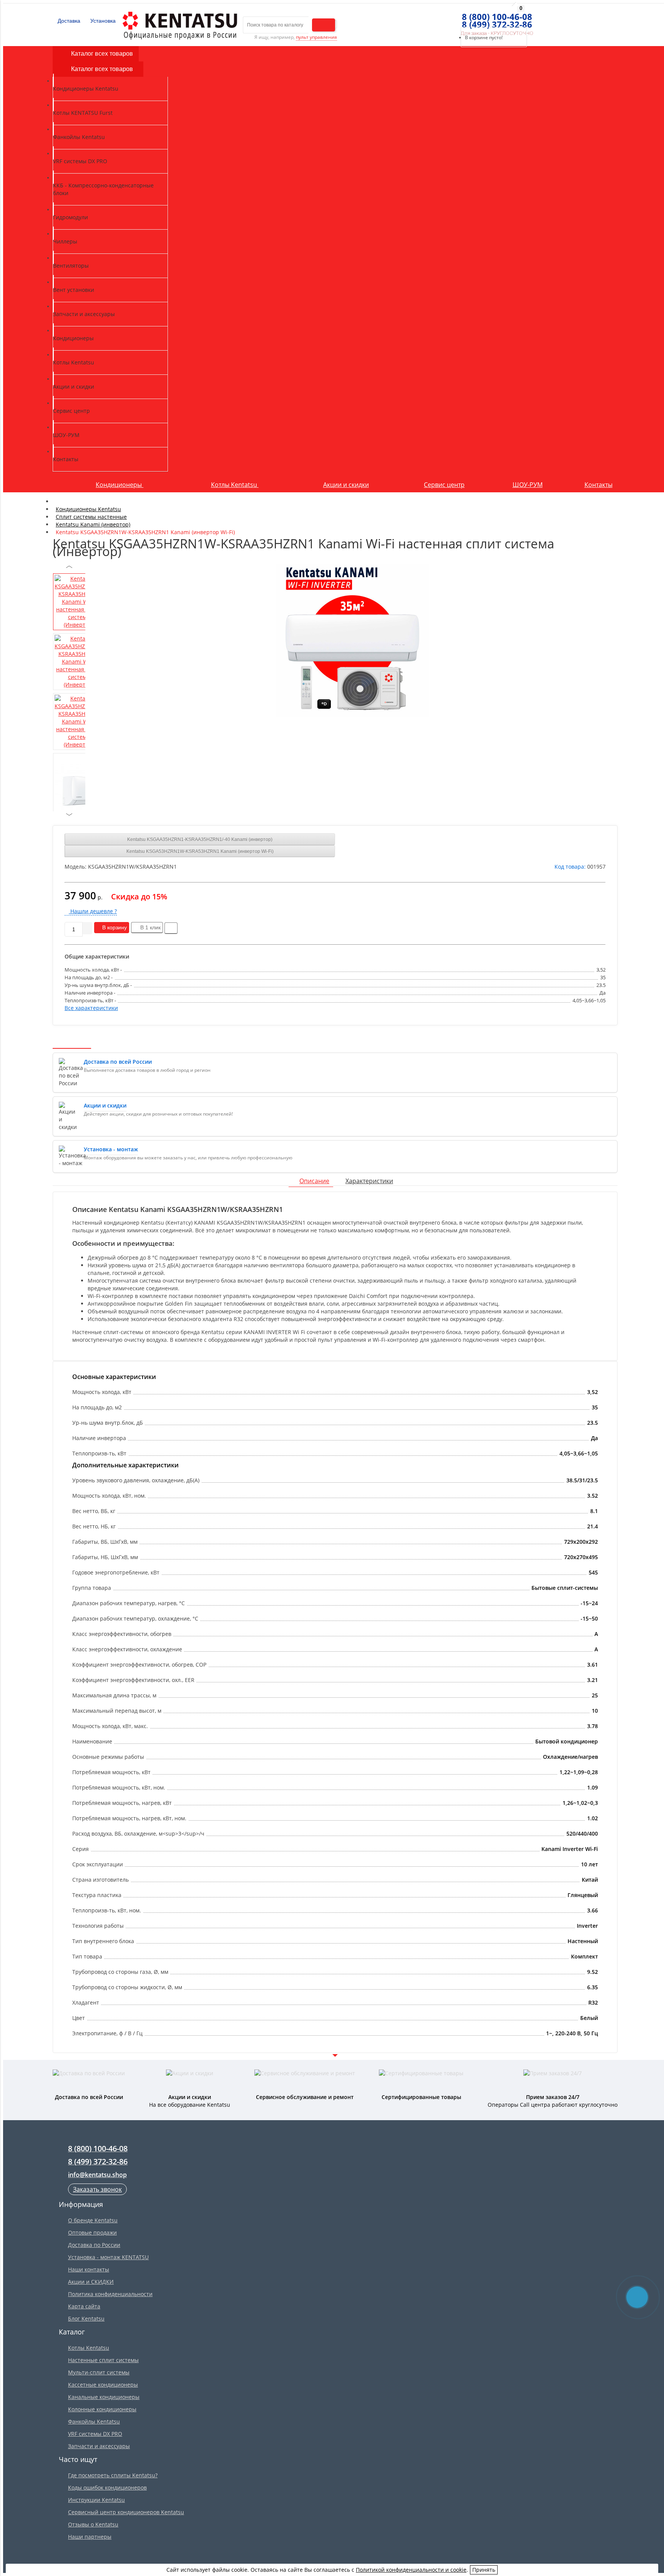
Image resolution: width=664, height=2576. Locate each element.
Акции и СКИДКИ (91, 2282)
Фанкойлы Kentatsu (94, 2421)
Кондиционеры (120, 485)
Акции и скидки (346, 485)
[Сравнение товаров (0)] (444, 17)
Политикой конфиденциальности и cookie (411, 2570)
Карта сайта (84, 2306)
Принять (484, 2570)
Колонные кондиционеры (102, 2409)
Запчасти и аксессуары (99, 2446)
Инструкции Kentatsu (96, 2500)
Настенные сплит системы (103, 2360)
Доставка (68, 21)
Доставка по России (94, 2245)
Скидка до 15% (139, 896)
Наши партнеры (90, 2537)
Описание (314, 1181)
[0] (458, 17)
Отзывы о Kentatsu (93, 2524)
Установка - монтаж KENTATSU (108, 2257)
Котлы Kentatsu (235, 485)
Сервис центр (444, 485)
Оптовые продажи (92, 2232)
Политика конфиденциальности (110, 2294)
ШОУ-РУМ (528, 485)
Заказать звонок (97, 2189)
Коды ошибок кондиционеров (107, 2487)
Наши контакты (89, 2269)
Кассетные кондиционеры (103, 2385)
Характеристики (369, 1181)
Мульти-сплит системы (99, 2372)
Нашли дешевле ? (93, 911)
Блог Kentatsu (86, 2319)
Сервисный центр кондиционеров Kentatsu (126, 2512)
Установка (102, 21)
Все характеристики (91, 1008)
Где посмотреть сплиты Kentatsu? (113, 2475)
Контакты (598, 485)
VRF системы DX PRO (95, 2434)
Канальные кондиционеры (104, 2397)
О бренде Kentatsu (93, 2220)
